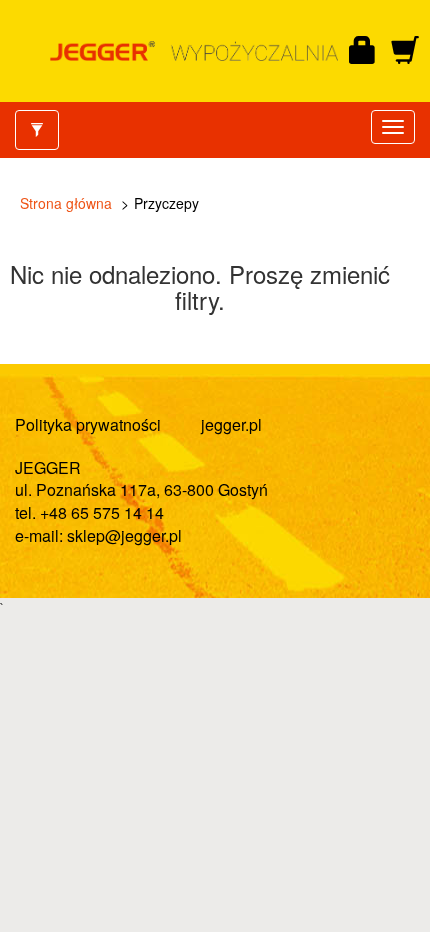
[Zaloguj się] (363, 51)
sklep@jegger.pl (124, 535)
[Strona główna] (194, 51)
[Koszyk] (405, 51)
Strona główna (66, 203)
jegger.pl (231, 424)
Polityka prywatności (88, 424)
